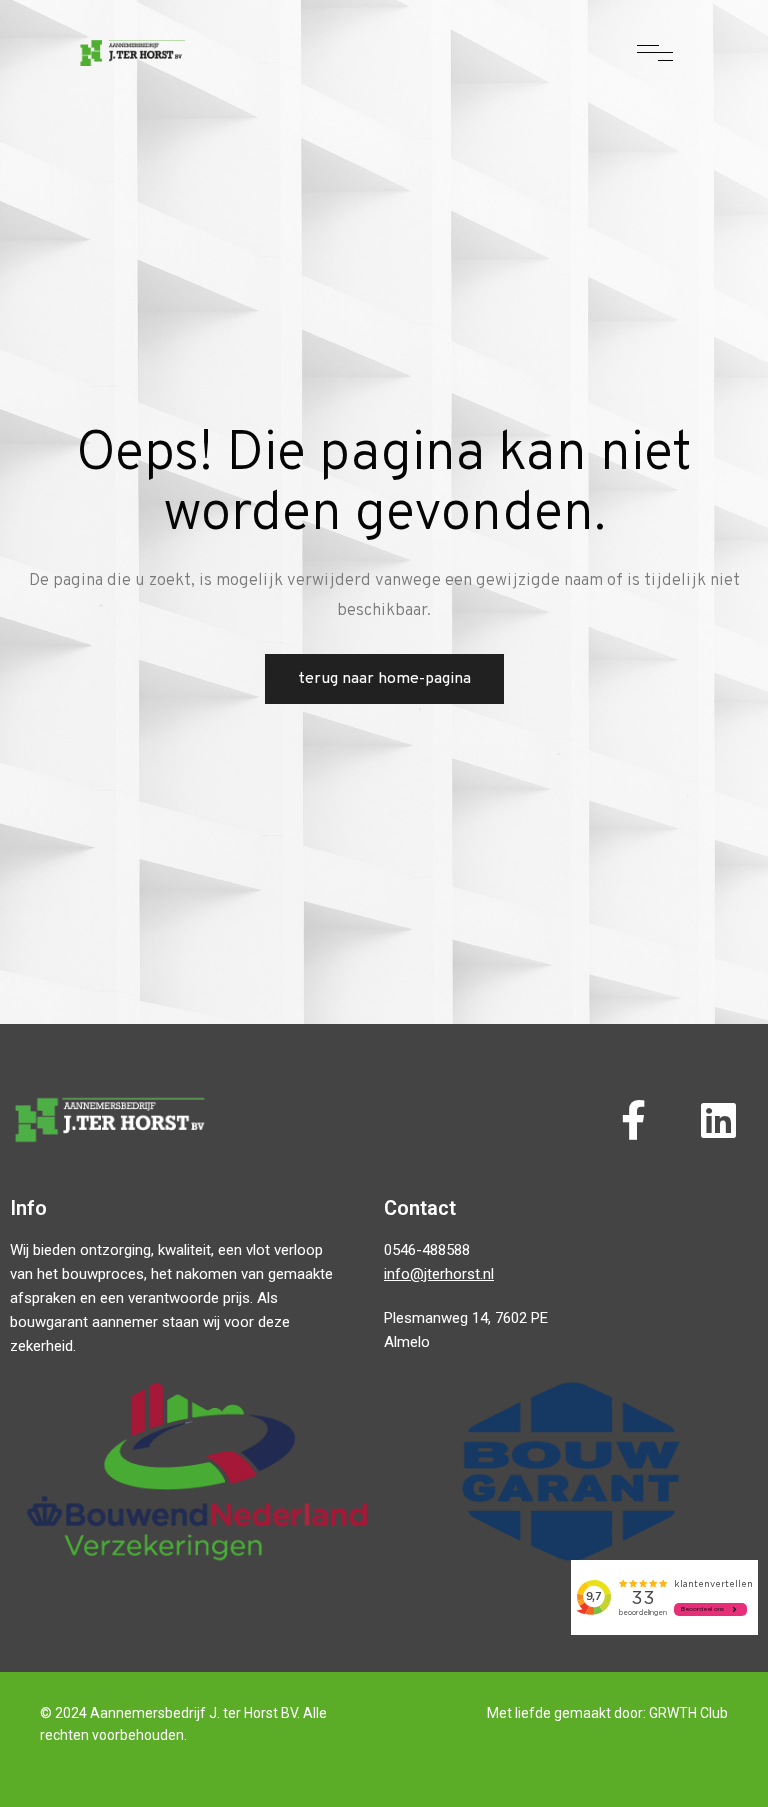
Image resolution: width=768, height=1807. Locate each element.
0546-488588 (427, 1250)
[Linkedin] (718, 1120)
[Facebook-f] (633, 1120)
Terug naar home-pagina (384, 679)
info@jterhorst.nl (439, 1274)
